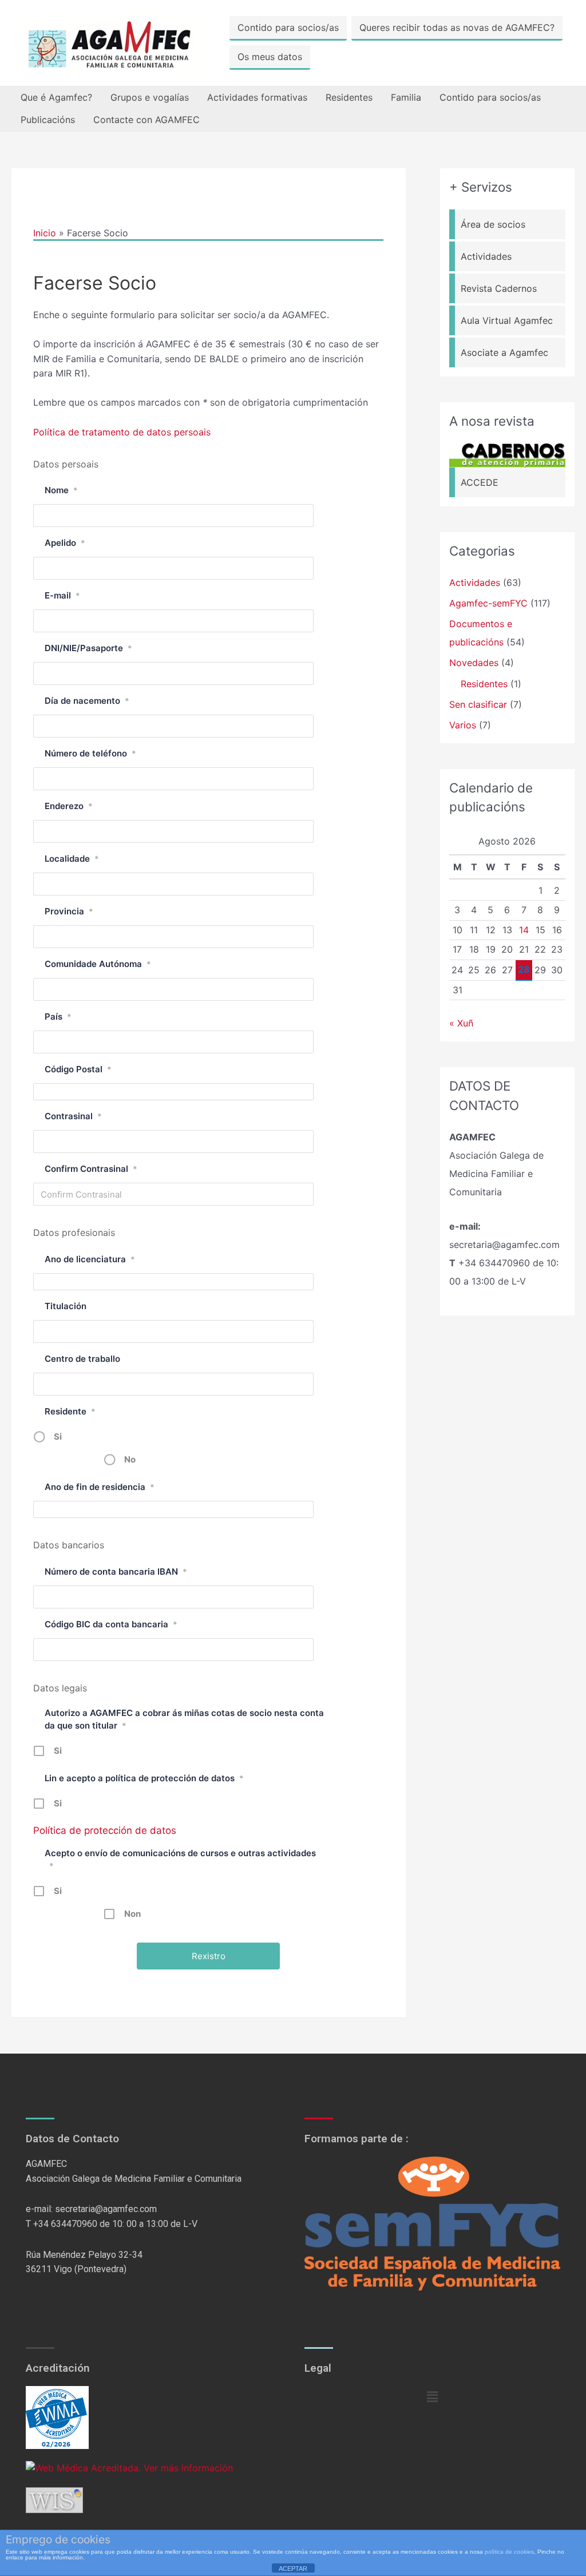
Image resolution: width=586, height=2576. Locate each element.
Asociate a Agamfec (504, 352)
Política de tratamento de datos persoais (122, 432)
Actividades (486, 256)
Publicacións (48, 120)
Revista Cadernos (499, 288)
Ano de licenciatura (90, 1259)
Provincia (69, 911)
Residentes (349, 97)
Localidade (72, 859)
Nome (61, 490)
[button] (432, 2397)
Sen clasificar (478, 704)
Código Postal (78, 1069)
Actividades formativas (257, 97)
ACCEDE (480, 482)
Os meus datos (270, 57)
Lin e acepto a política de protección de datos (144, 1778)
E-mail (62, 595)
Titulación (66, 1306)
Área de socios (493, 224)
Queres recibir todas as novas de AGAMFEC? (457, 27)
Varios (463, 725)
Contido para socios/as (288, 27)
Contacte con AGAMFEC (146, 120)
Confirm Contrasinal (91, 1169)
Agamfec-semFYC (488, 603)
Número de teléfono (90, 753)
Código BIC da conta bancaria (111, 1624)
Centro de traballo (82, 1359)
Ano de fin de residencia (100, 1487)
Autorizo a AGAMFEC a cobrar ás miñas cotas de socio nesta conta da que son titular (184, 1719)
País (58, 1016)
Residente (70, 1411)
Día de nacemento (87, 701)
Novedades (474, 663)
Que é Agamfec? (56, 97)
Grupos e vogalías (150, 97)
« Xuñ (461, 1023)
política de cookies (509, 2552)
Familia (406, 97)
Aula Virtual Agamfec (507, 320)
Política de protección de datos (105, 1830)
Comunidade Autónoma (98, 964)
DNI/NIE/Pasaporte (88, 648)
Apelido (65, 543)
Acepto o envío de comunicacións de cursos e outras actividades (180, 1859)
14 (524, 930)
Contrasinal (73, 1116)
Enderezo (69, 806)
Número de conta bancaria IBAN (116, 1572)
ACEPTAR (293, 2569)
